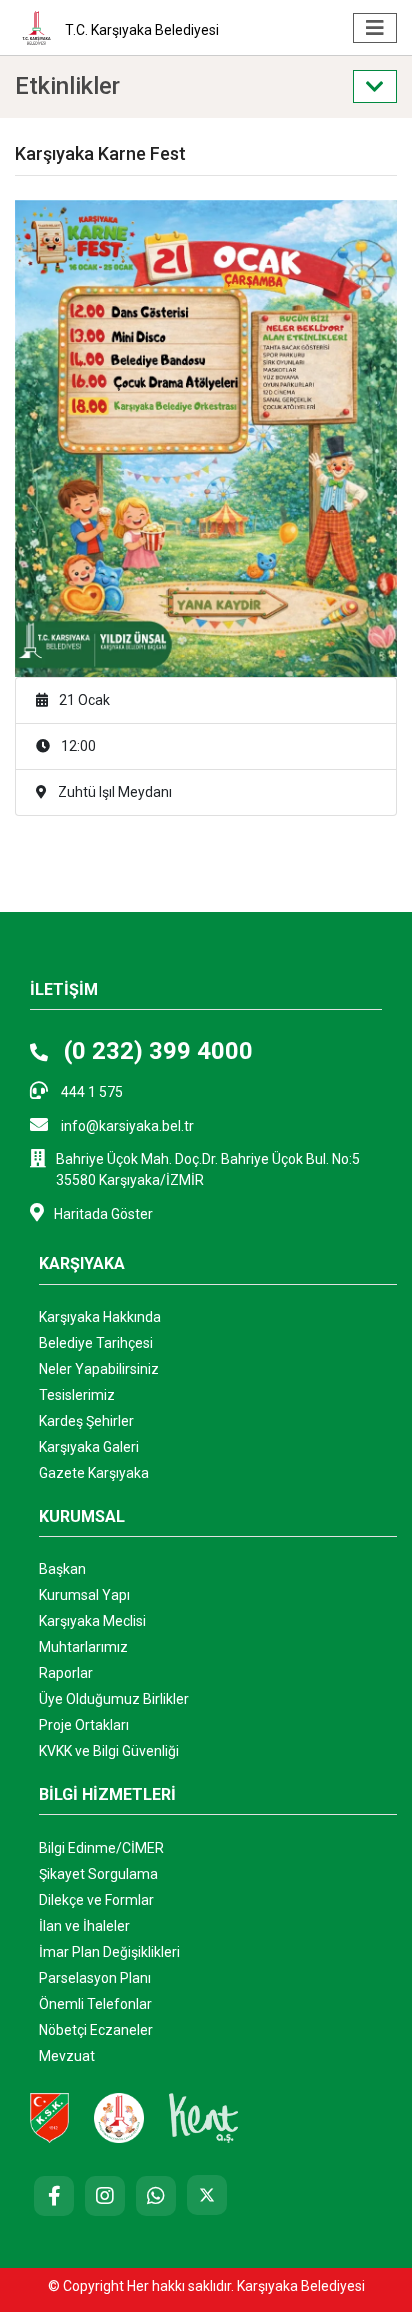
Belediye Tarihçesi (96, 1343)
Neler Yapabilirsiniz (99, 1369)
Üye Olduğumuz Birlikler (114, 1699)
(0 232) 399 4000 (155, 1051)
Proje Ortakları (84, 1725)
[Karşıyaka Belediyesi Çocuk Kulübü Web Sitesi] (119, 2117)
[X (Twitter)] (207, 2195)
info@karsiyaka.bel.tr (126, 1126)
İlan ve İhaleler (84, 1926)
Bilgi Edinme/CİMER (101, 1848)
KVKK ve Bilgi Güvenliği (109, 1751)
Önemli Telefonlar (95, 2004)
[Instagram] (105, 2196)
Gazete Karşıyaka (94, 1473)
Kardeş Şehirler (86, 1421)
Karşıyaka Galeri (89, 1447)
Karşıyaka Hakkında (100, 1317)
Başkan (62, 1569)
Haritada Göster (103, 1214)
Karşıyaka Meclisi (92, 1621)
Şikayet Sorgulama (98, 1874)
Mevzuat (67, 2056)
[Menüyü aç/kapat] (375, 28)
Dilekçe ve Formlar (96, 1900)
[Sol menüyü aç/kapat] (375, 86)
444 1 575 (90, 1092)
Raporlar (66, 1673)
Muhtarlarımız (83, 1647)
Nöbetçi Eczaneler (96, 2030)
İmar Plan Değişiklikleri (109, 1952)
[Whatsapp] (156, 2196)
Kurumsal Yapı (84, 1595)
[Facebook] (54, 2196)
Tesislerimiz (77, 1395)
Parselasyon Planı (95, 1978)
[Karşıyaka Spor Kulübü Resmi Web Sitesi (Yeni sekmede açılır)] (49, 2117)
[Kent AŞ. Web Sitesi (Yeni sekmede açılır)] (204, 2117)
